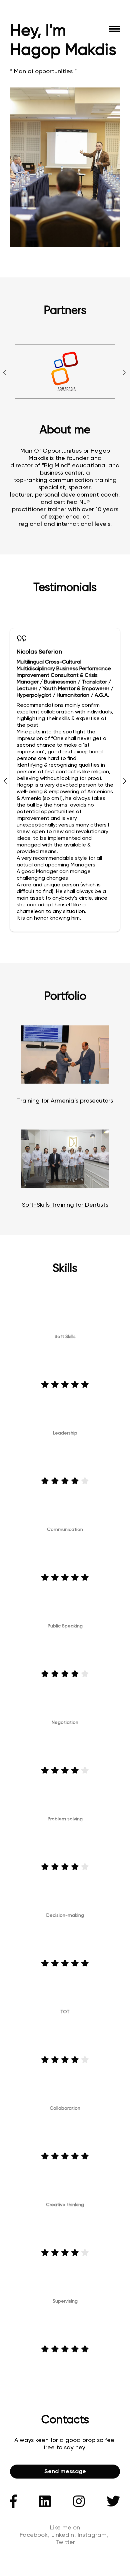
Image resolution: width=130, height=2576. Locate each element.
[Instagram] (79, 2501)
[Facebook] (13, 2501)
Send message (65, 2472)
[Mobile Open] (114, 29)
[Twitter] (113, 2501)
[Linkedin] (45, 2501)
